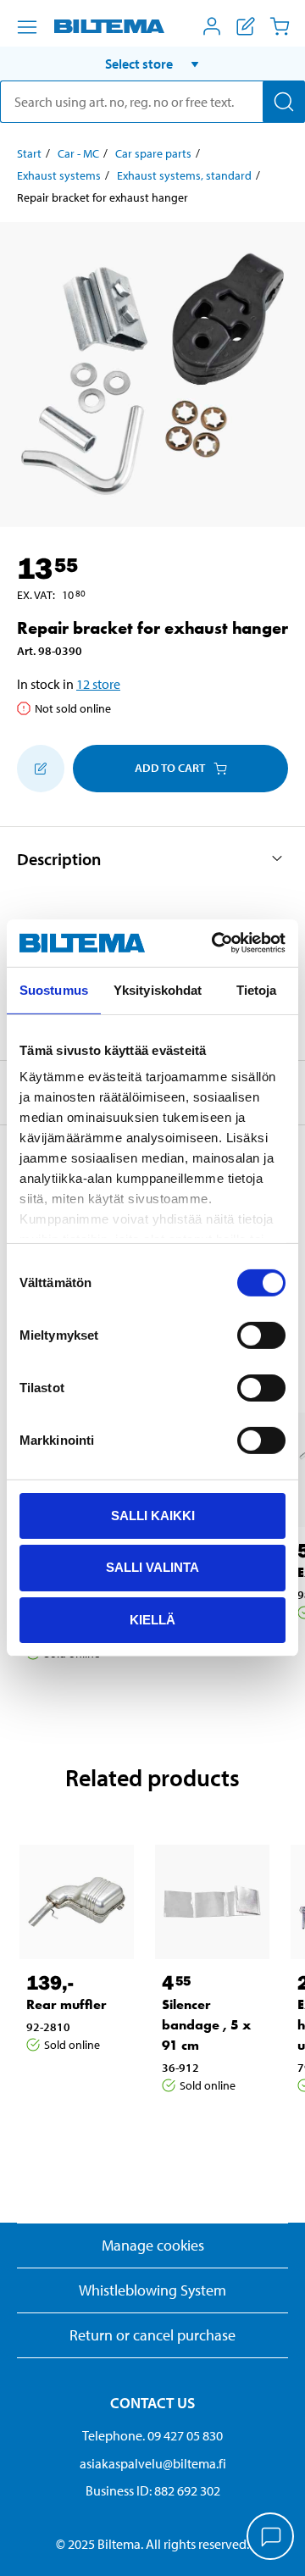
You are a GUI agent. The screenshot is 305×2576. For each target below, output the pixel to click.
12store (98, 684)
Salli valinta (152, 1567)
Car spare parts (153, 153)
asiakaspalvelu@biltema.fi (153, 2463)
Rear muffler (67, 2004)
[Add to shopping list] (41, 769)
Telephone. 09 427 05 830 (152, 2435)
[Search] (284, 102)
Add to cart (170, 768)
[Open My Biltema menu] (212, 26)
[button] (152, 64)
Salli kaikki (153, 1515)
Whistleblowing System (152, 2290)
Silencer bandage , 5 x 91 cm (206, 2025)
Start (29, 153)
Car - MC (78, 153)
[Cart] (280, 26)
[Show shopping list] (246, 26)
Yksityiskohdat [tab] (158, 989)
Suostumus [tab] (54, 989)
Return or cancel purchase (152, 2335)
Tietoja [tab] (257, 989)
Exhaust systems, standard (184, 175)
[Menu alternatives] (27, 27)
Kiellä (152, 1620)
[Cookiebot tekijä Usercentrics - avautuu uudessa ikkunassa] (215, 943)
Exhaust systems (59, 175)
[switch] (261, 1335)
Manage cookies (153, 2245)
